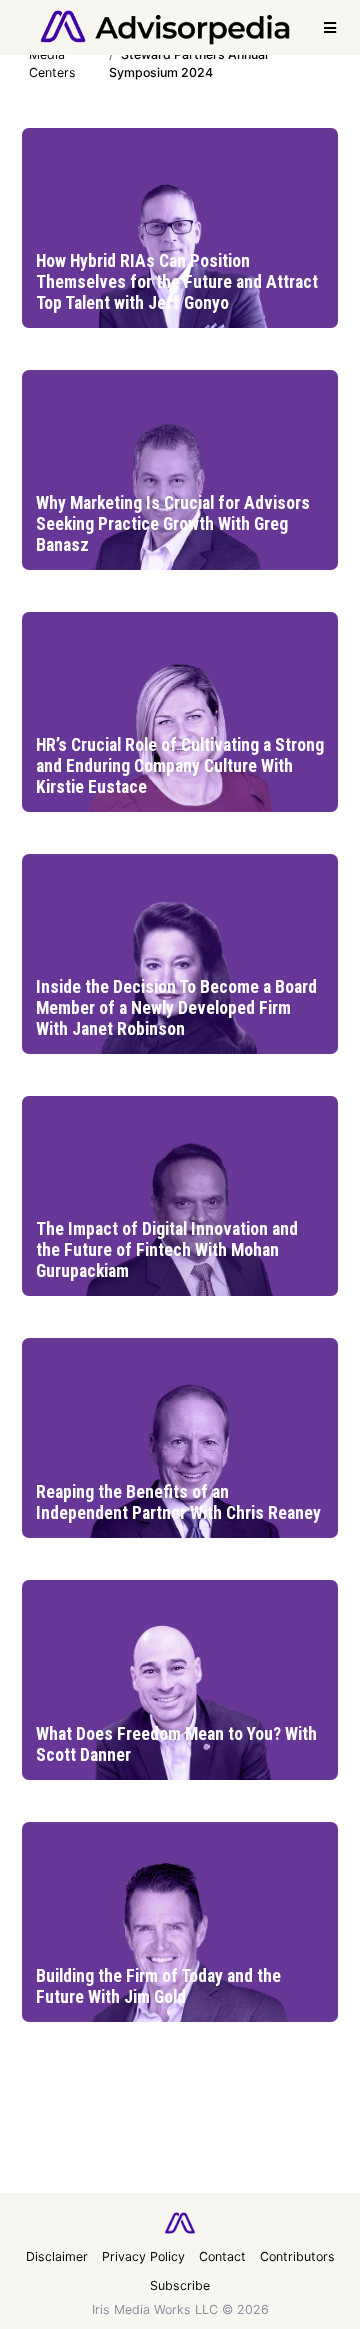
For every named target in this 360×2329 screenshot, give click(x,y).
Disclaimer (57, 2256)
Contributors (297, 2256)
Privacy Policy (143, 2256)
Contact (222, 2256)
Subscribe (180, 2285)
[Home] (165, 25)
